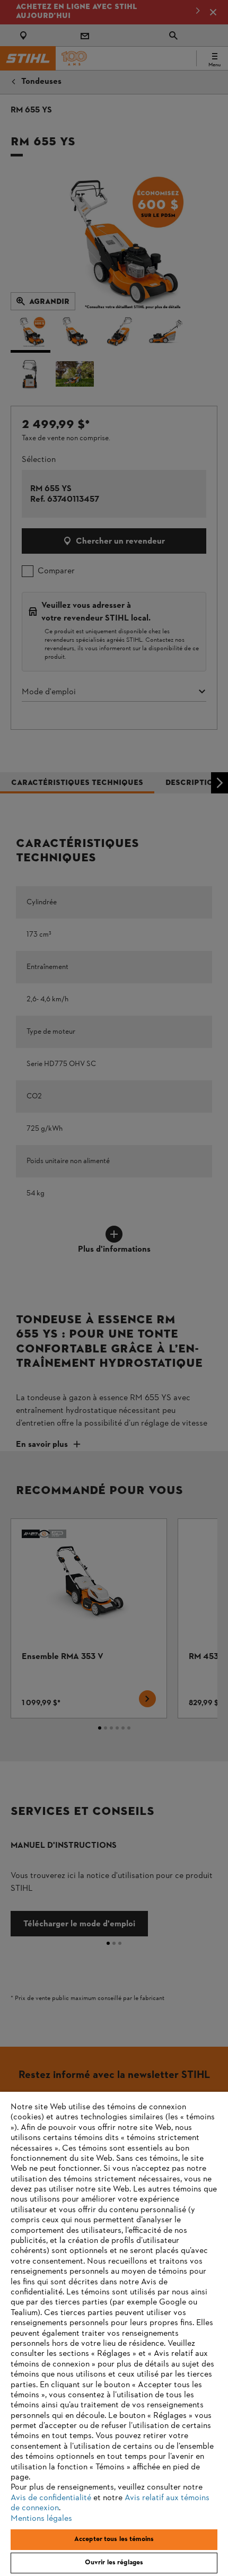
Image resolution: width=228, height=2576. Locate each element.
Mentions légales (41, 2519)
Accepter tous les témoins (114, 2539)
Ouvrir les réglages (114, 2563)
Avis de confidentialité (51, 2498)
